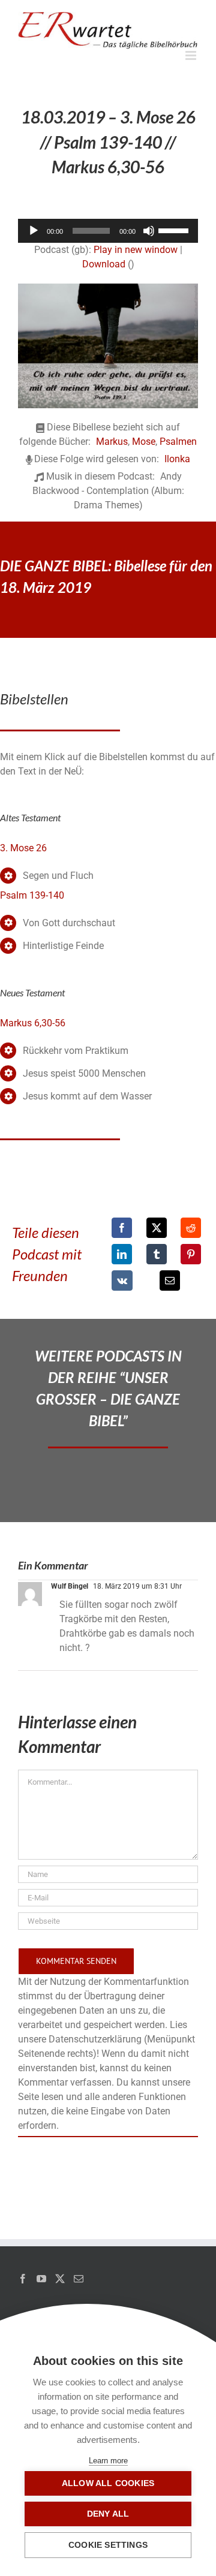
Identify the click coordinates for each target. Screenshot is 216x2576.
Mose (144, 442)
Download (104, 264)
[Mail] (79, 2279)
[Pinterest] (191, 1254)
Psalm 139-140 (32, 895)
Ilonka (177, 459)
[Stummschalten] (149, 231)
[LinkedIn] (122, 1254)
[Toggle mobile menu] (192, 55)
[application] (108, 231)
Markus (112, 442)
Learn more (108, 2461)
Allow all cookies (108, 2483)
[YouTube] (41, 2279)
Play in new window (136, 250)
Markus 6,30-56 (33, 1023)
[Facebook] (122, 1228)
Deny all (108, 2514)
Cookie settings (108, 2545)
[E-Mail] (170, 1281)
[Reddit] (191, 1228)
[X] (157, 1228)
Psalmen (178, 442)
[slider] (175, 230)
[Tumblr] (157, 1254)
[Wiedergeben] (34, 231)
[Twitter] (60, 2279)
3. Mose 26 (23, 848)
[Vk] (122, 1281)
